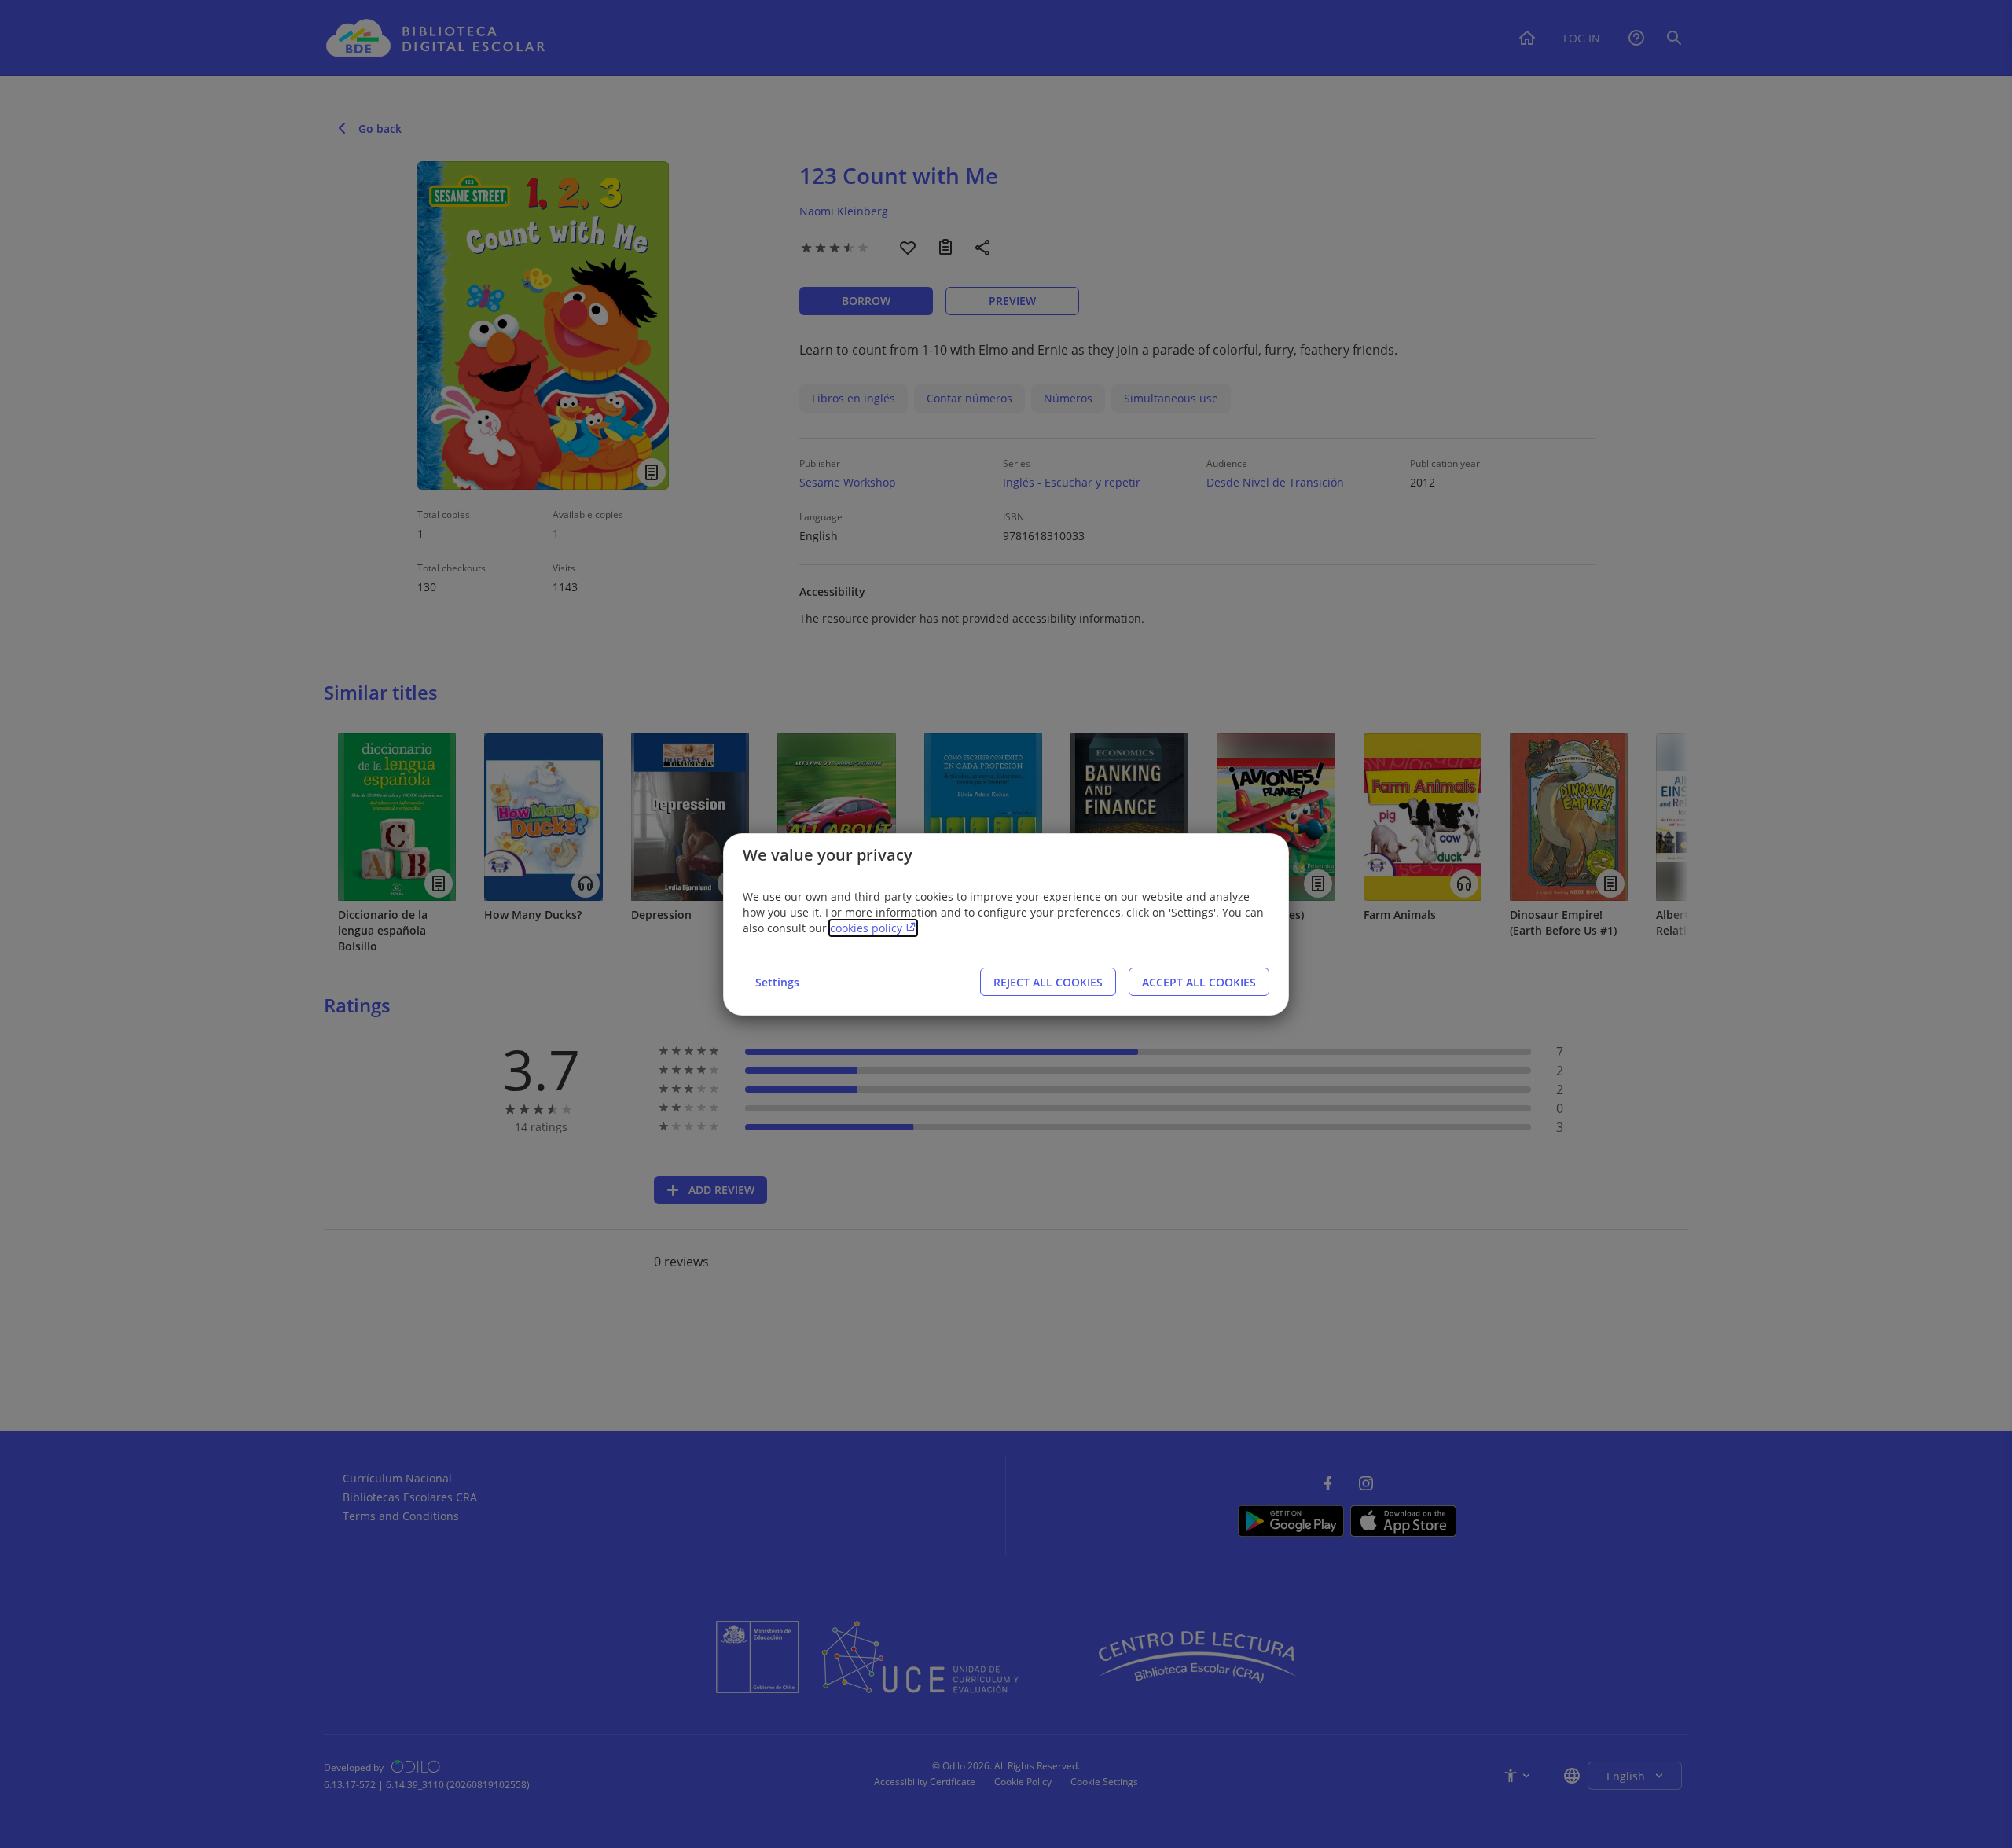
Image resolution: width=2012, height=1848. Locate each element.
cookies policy (868, 928)
